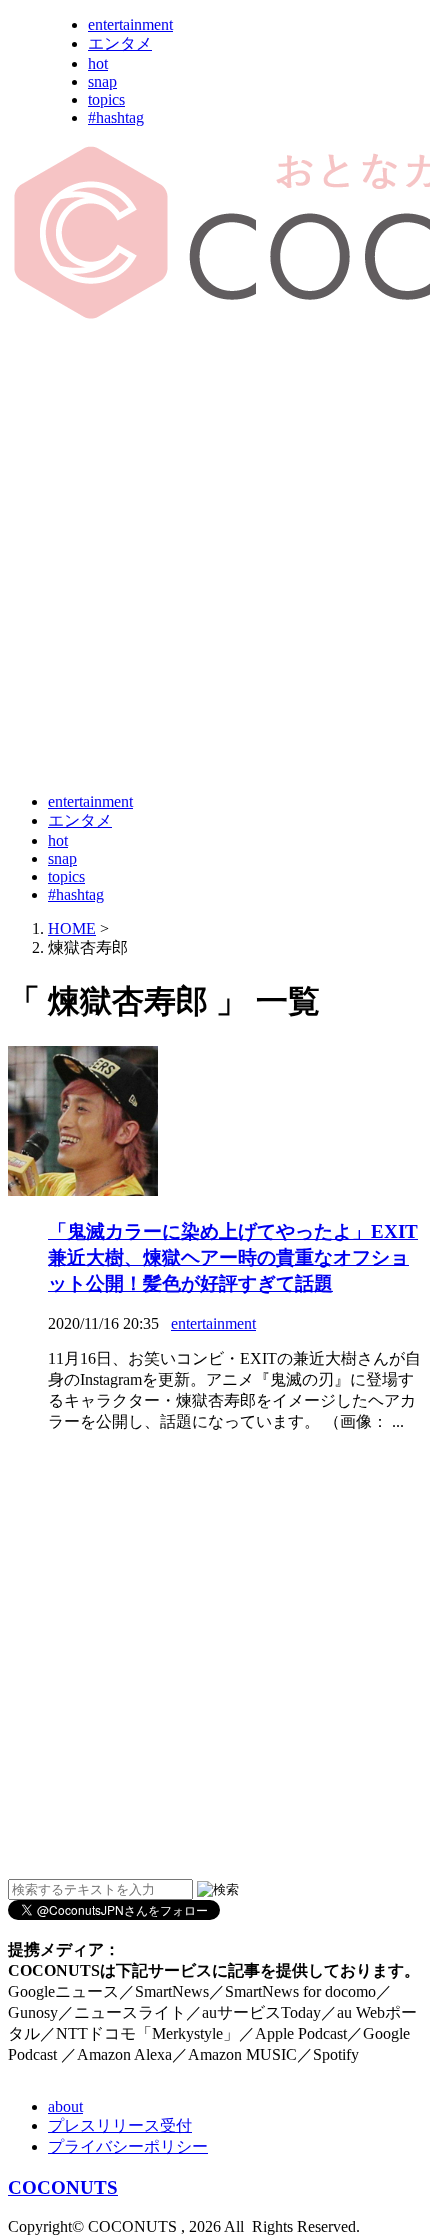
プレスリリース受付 (120, 2125)
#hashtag (116, 117)
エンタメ (120, 43)
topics (106, 99)
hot (98, 63)
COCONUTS (63, 2187)
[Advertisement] (215, 558)
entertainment (130, 24)
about (65, 2106)
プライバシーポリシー (128, 2146)
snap (102, 81)
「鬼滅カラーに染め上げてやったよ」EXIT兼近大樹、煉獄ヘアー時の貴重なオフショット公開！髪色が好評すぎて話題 (233, 1257)
